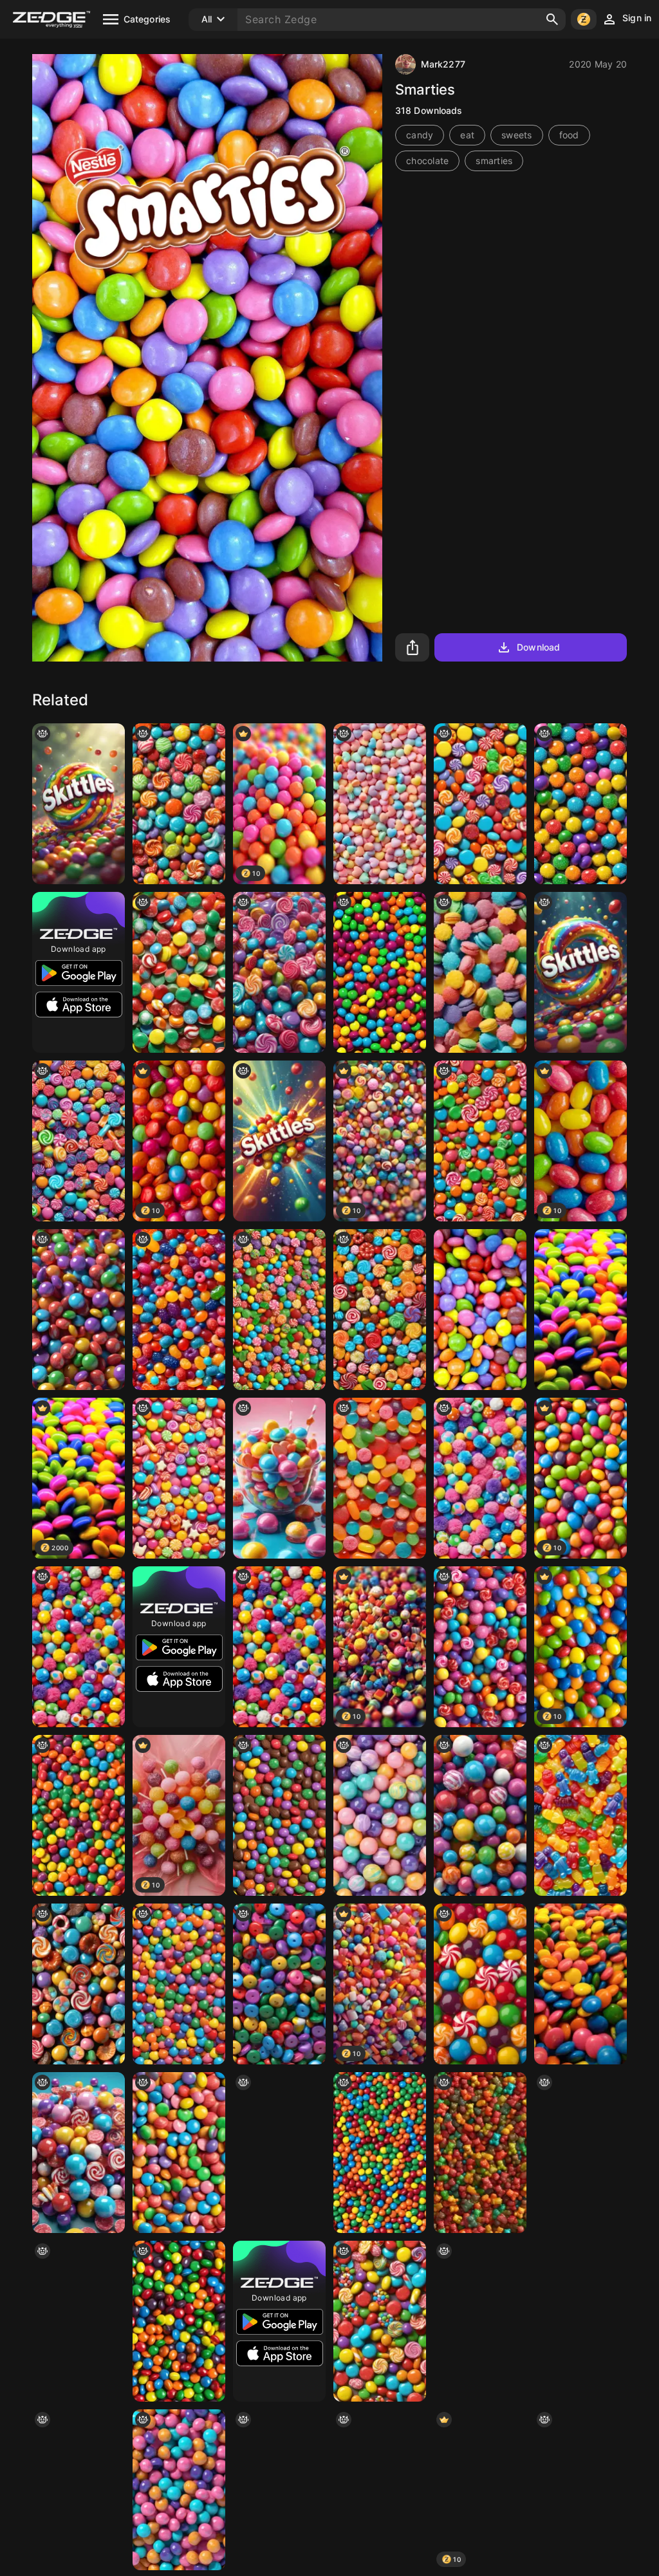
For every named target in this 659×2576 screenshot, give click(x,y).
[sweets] (380, 2321)
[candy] (480, 804)
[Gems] (580, 1984)
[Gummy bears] (279, 2153)
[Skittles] (380, 972)
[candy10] (279, 1478)
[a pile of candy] (179, 972)
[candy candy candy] (279, 1310)
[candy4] (79, 2153)
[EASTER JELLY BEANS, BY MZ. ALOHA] (580, 2490)
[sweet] (480, 1310)
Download (538, 647)
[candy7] (79, 1310)
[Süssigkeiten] (480, 972)
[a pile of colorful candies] (380, 1815)
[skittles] (179, 2321)
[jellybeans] (380, 2490)
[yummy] (480, 1815)
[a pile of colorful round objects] (480, 1478)
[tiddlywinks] (279, 1984)
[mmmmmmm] (380, 1310)
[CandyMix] (79, 1984)
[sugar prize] (480, 1647)
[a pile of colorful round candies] (480, 2321)
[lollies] (179, 804)
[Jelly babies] (580, 1815)
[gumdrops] (580, 804)
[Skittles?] (79, 804)
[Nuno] (179, 2153)
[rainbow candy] (480, 1141)
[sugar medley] (279, 2490)
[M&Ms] (580, 2321)
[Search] (552, 19)
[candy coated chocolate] (279, 1815)
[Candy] (179, 1310)
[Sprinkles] (79, 2490)
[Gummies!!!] (480, 2153)
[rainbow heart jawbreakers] (179, 1984)
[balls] (580, 2153)
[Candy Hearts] (380, 804)
